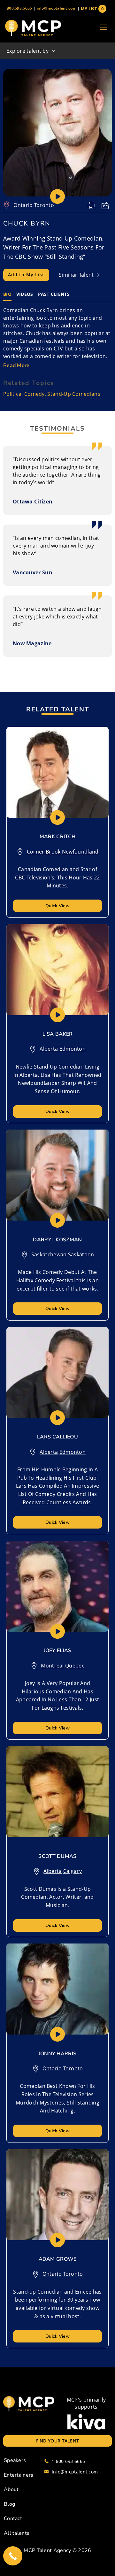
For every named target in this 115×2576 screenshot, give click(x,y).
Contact (13, 2518)
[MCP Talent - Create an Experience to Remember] (33, 28)
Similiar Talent (77, 275)
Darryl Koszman (57, 1240)
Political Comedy (24, 394)
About (11, 2489)
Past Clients (54, 294)
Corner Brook (44, 852)
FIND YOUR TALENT (58, 2441)
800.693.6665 (19, 8)
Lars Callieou (57, 1437)
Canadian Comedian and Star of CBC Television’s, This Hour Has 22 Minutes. (57, 877)
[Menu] (103, 28)
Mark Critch (57, 837)
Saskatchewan (49, 1254)
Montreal (52, 1666)
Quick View (57, 906)
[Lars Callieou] (57, 1372)
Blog (9, 2504)
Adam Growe (58, 2259)
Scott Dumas (57, 1856)
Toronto (44, 205)
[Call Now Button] (13, 2556)
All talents (17, 2533)
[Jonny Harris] (57, 1989)
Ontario (23, 205)
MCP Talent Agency (47, 2550)
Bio (7, 294)
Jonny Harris (58, 2054)
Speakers (15, 2460)
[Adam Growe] (57, 2195)
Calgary (73, 1871)
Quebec (75, 1666)
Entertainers (19, 2475)
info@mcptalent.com (57, 8)
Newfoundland (80, 852)
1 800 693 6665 (68, 2461)
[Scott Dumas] (57, 1792)
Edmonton (73, 1049)
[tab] (7, 294)
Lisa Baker (58, 1034)
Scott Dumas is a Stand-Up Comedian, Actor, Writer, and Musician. (57, 1897)
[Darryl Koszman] (57, 1175)
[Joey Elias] (57, 1586)
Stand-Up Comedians (74, 394)
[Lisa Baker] (57, 970)
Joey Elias (58, 1651)
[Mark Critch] (57, 772)
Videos (25, 294)
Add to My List (26, 275)
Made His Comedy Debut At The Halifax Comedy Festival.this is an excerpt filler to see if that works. (57, 1280)
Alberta (49, 1049)
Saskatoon (81, 1254)
